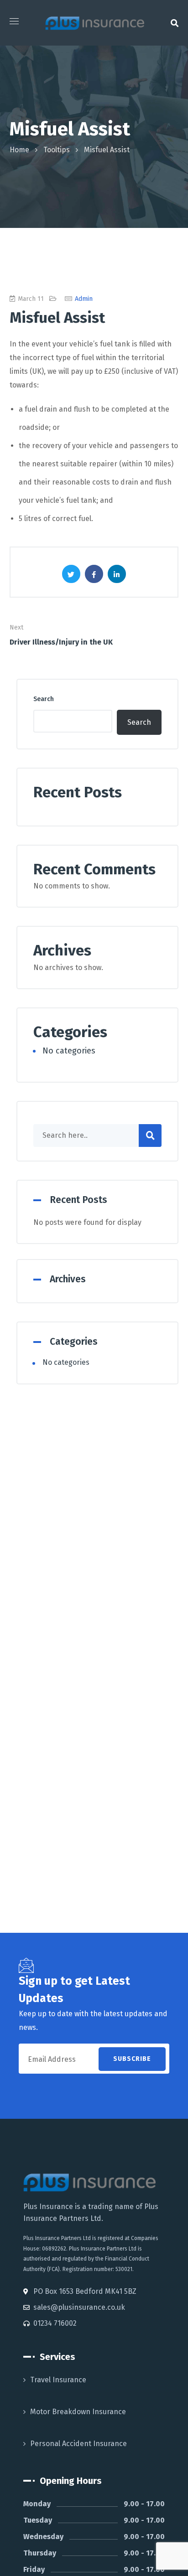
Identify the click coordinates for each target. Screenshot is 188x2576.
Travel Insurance (58, 2380)
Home (19, 150)
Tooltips (57, 150)
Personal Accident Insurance (78, 2444)
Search (44, 699)
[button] (175, 23)
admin (84, 299)
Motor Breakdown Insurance (78, 2412)
